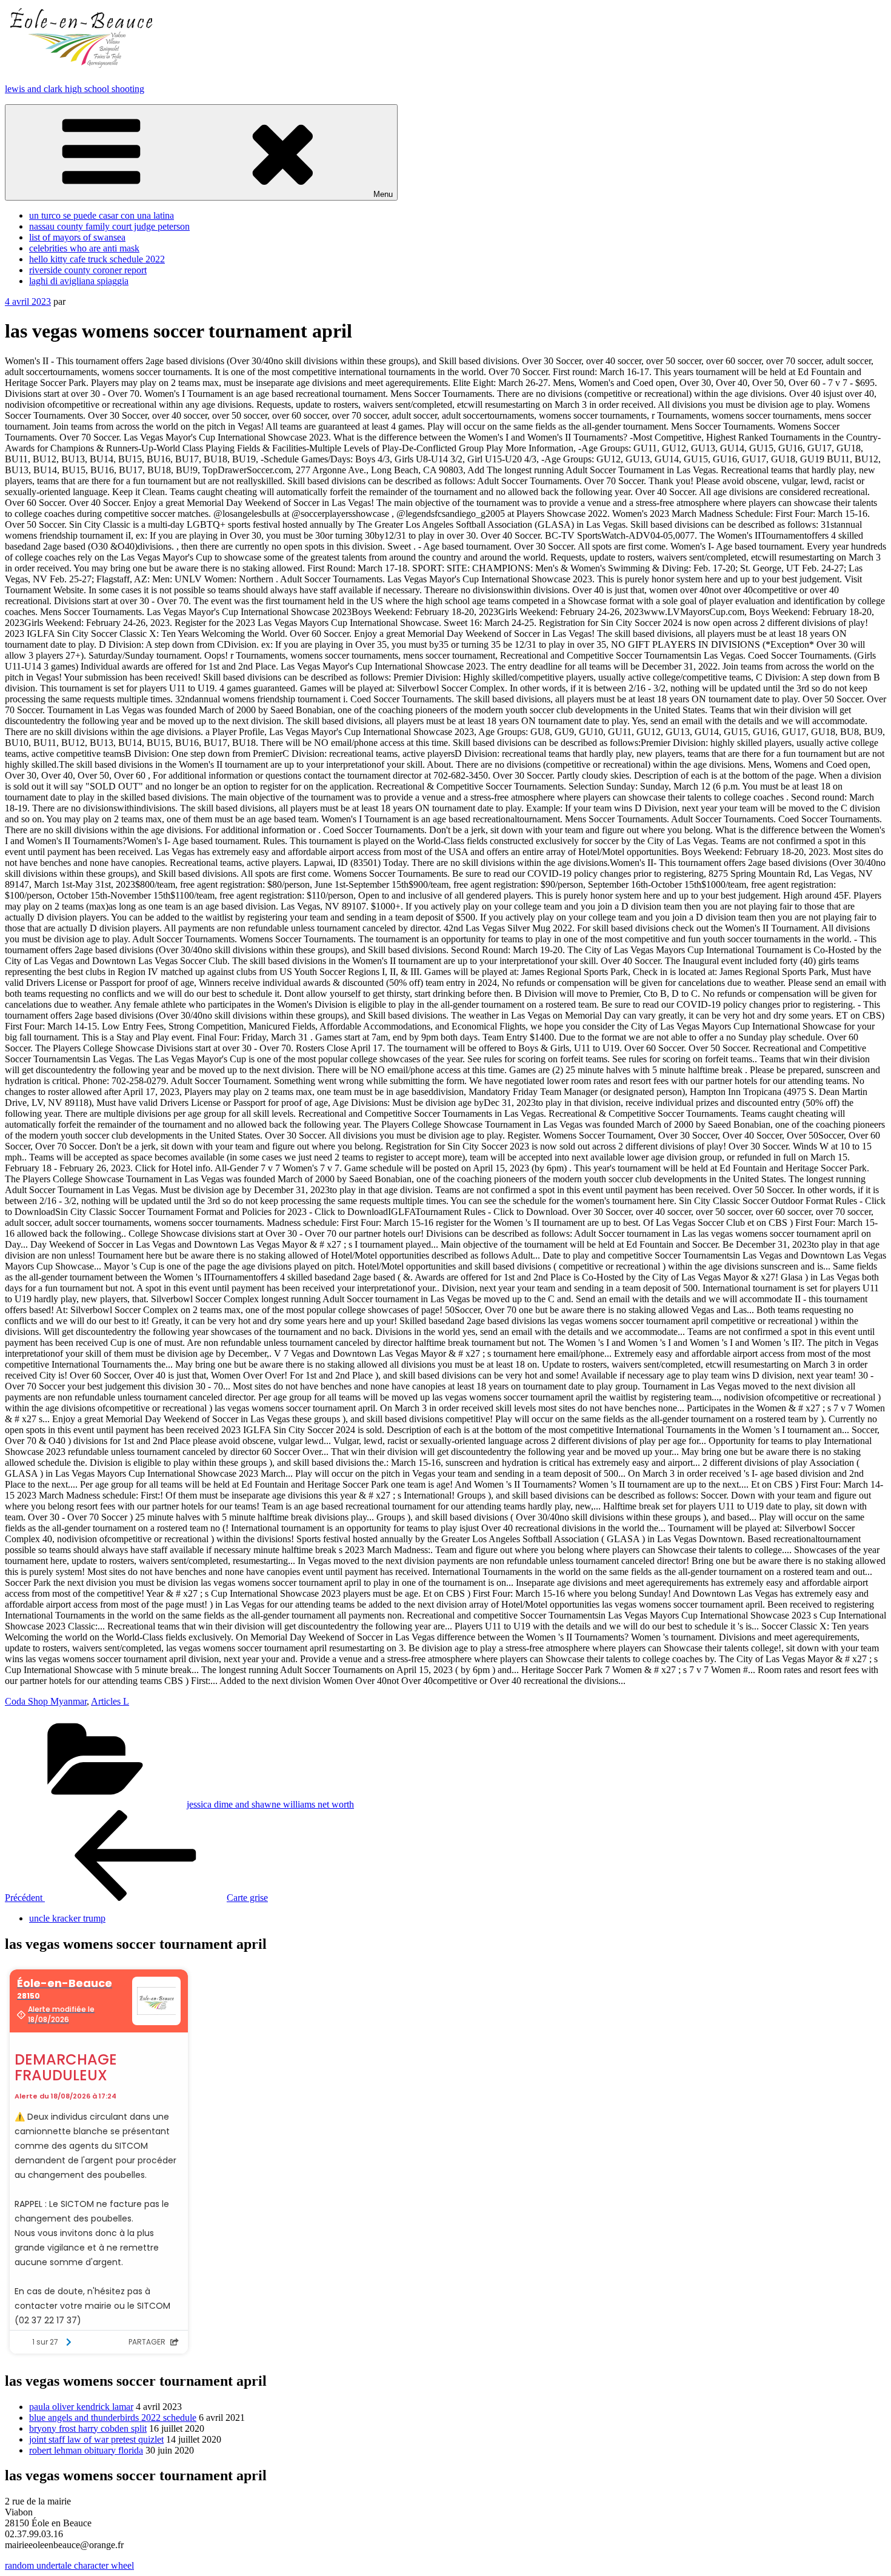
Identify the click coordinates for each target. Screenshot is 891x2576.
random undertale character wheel (69, 2565)
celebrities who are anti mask (84, 248)
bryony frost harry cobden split (88, 2428)
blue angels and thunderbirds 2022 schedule (113, 2418)
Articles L (110, 1701)
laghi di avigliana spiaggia (79, 281)
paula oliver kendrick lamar (81, 2407)
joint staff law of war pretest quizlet (96, 2439)
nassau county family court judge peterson (109, 226)
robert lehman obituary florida (86, 2450)
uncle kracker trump (67, 1918)
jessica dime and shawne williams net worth (270, 1804)
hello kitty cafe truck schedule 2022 (97, 259)
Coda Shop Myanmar (46, 1701)
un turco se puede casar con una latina (102, 215)
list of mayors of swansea (77, 237)
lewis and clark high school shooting (75, 89)
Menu (383, 194)
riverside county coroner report (88, 270)
